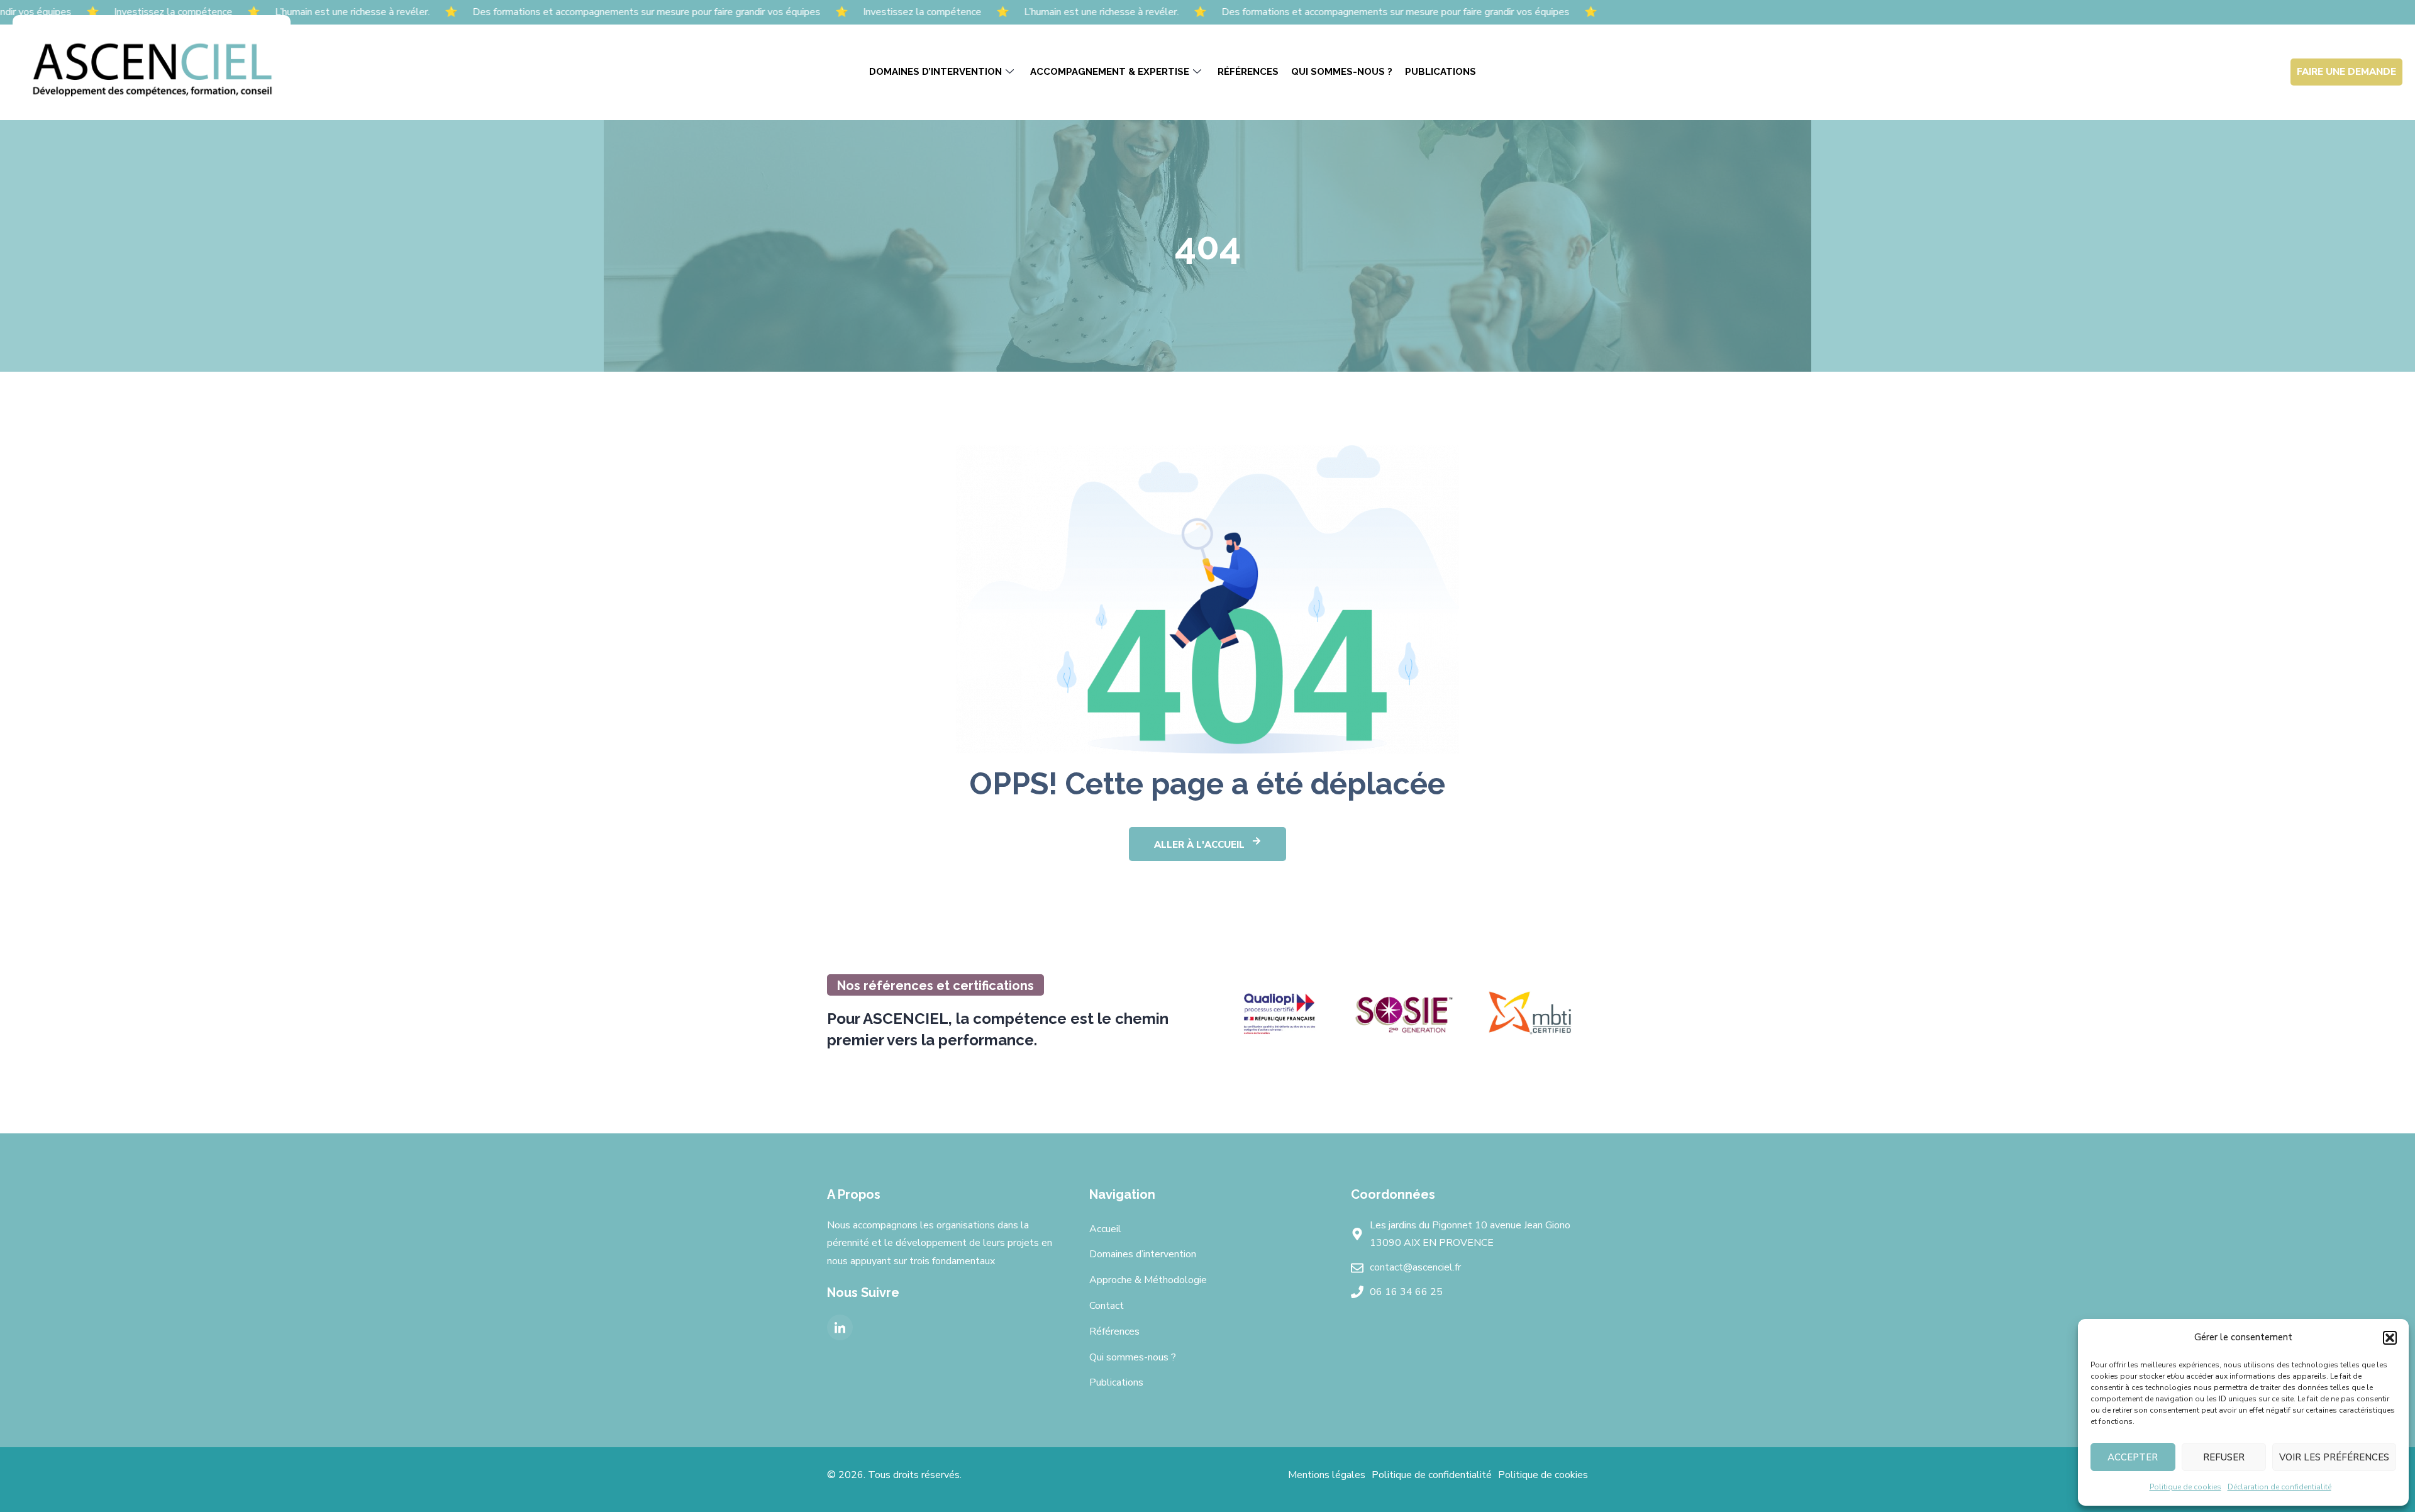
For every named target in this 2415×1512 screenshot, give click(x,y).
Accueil (1105, 1229)
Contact (1107, 1306)
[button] (2390, 1338)
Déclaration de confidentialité (2279, 1487)
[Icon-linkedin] (840, 1327)
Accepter (2133, 1457)
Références (1248, 72)
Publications (1441, 72)
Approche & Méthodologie (1148, 1280)
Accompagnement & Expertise (1110, 72)
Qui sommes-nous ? (1342, 72)
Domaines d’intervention (935, 72)
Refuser (2224, 1457)
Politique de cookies (2185, 1487)
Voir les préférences (2334, 1457)
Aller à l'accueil (1199, 845)
